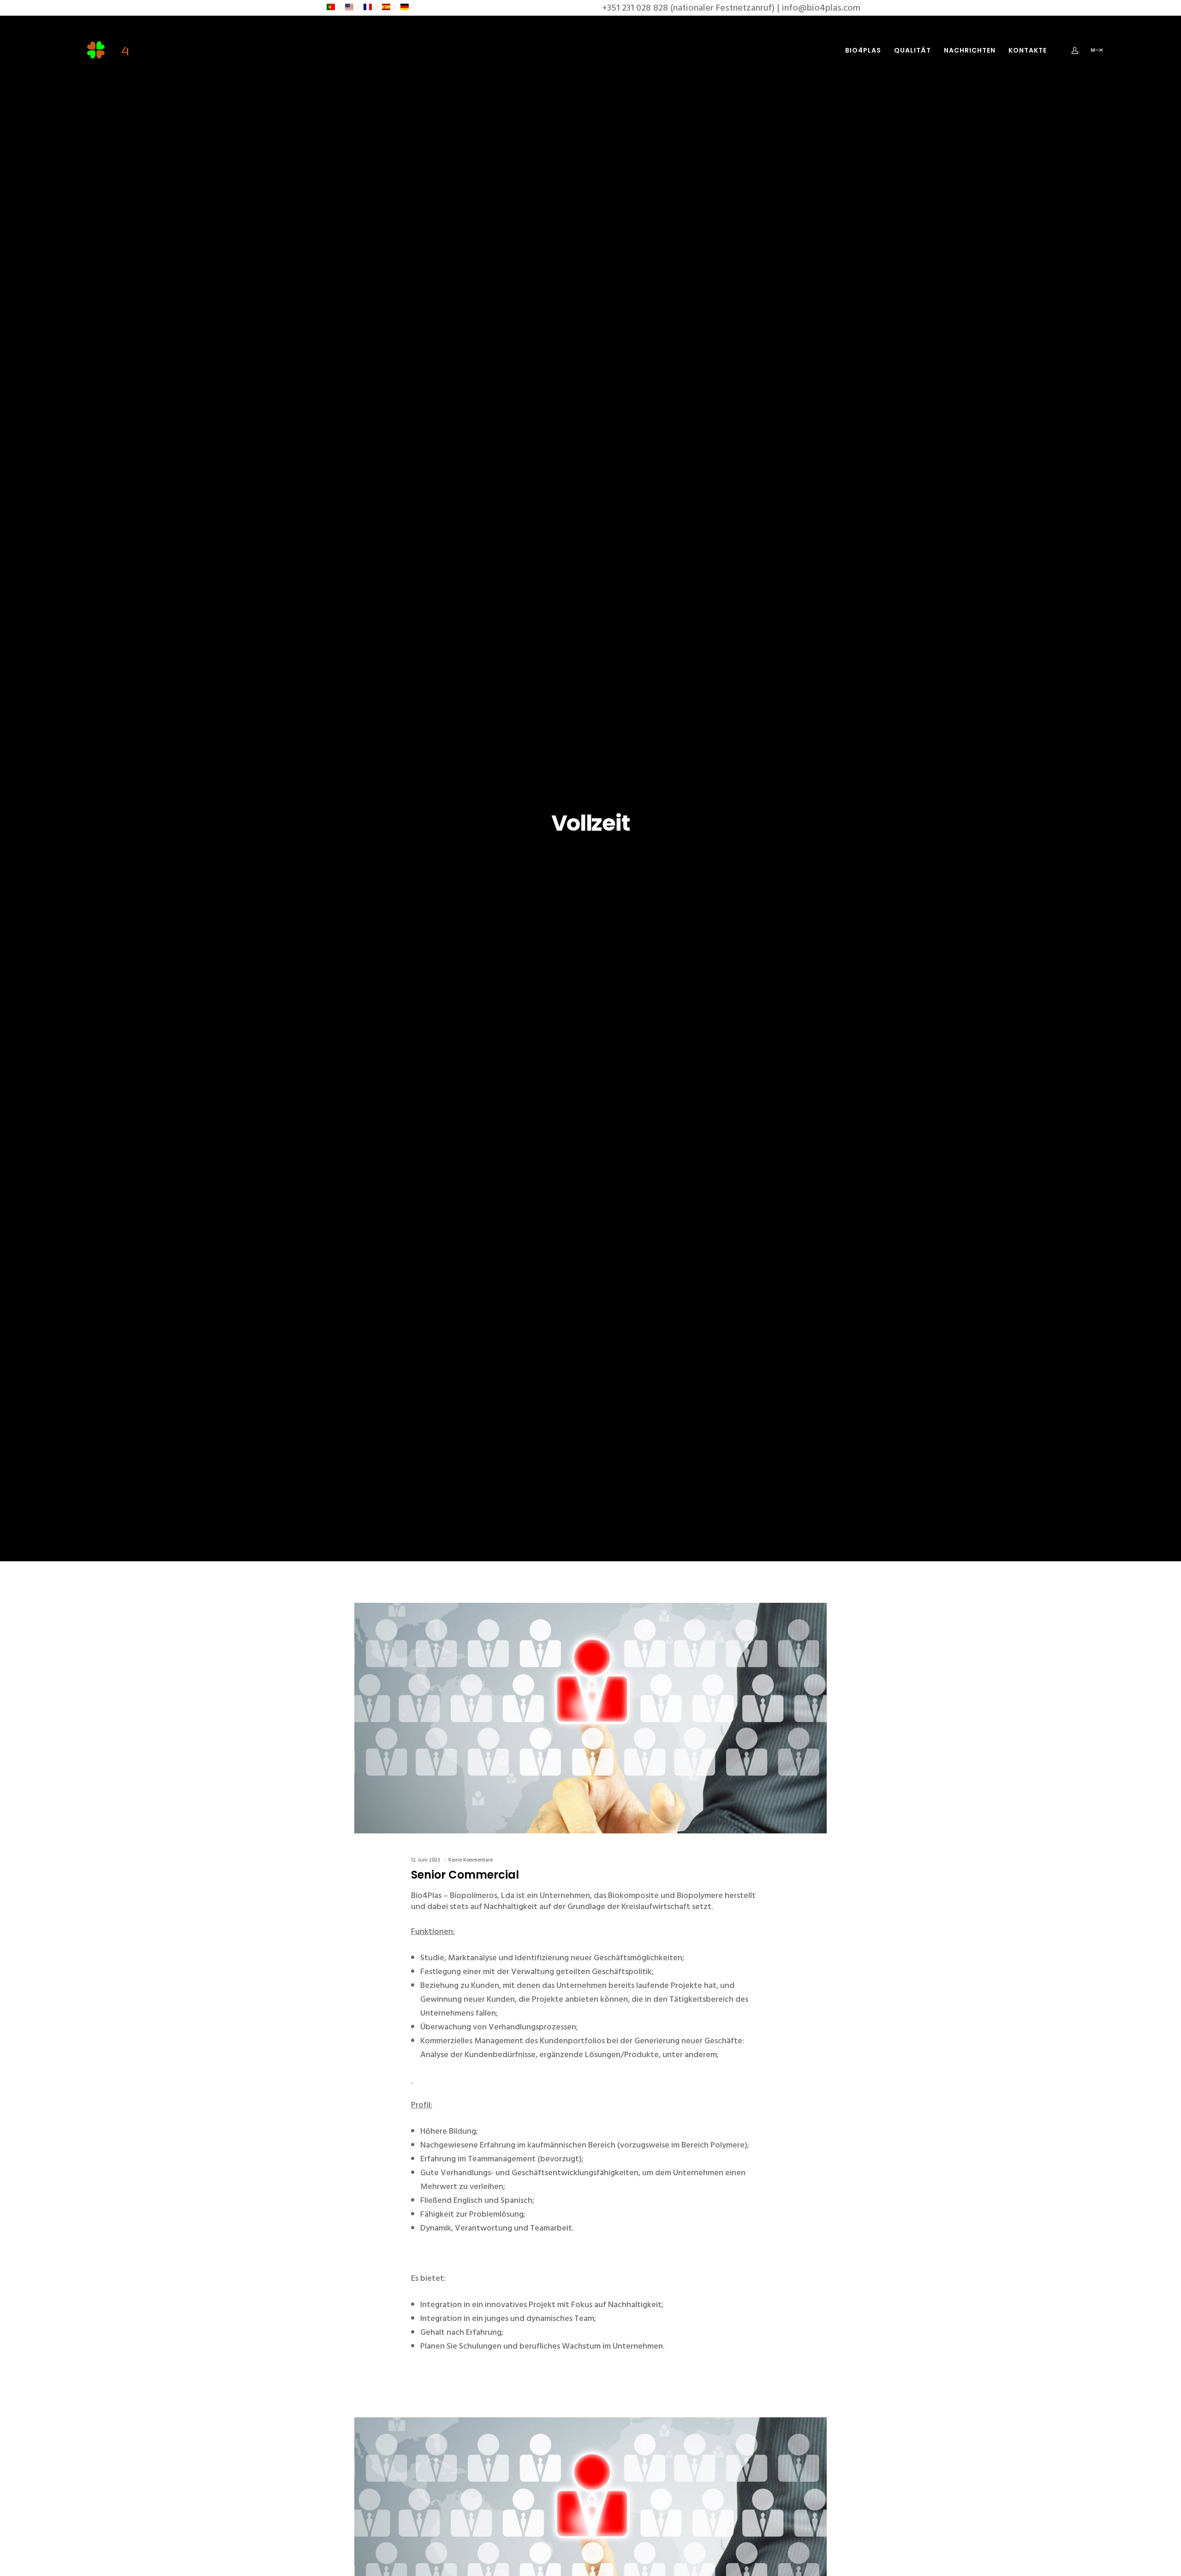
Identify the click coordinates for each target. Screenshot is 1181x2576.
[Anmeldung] (1069, 50)
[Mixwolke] (1090, 50)
